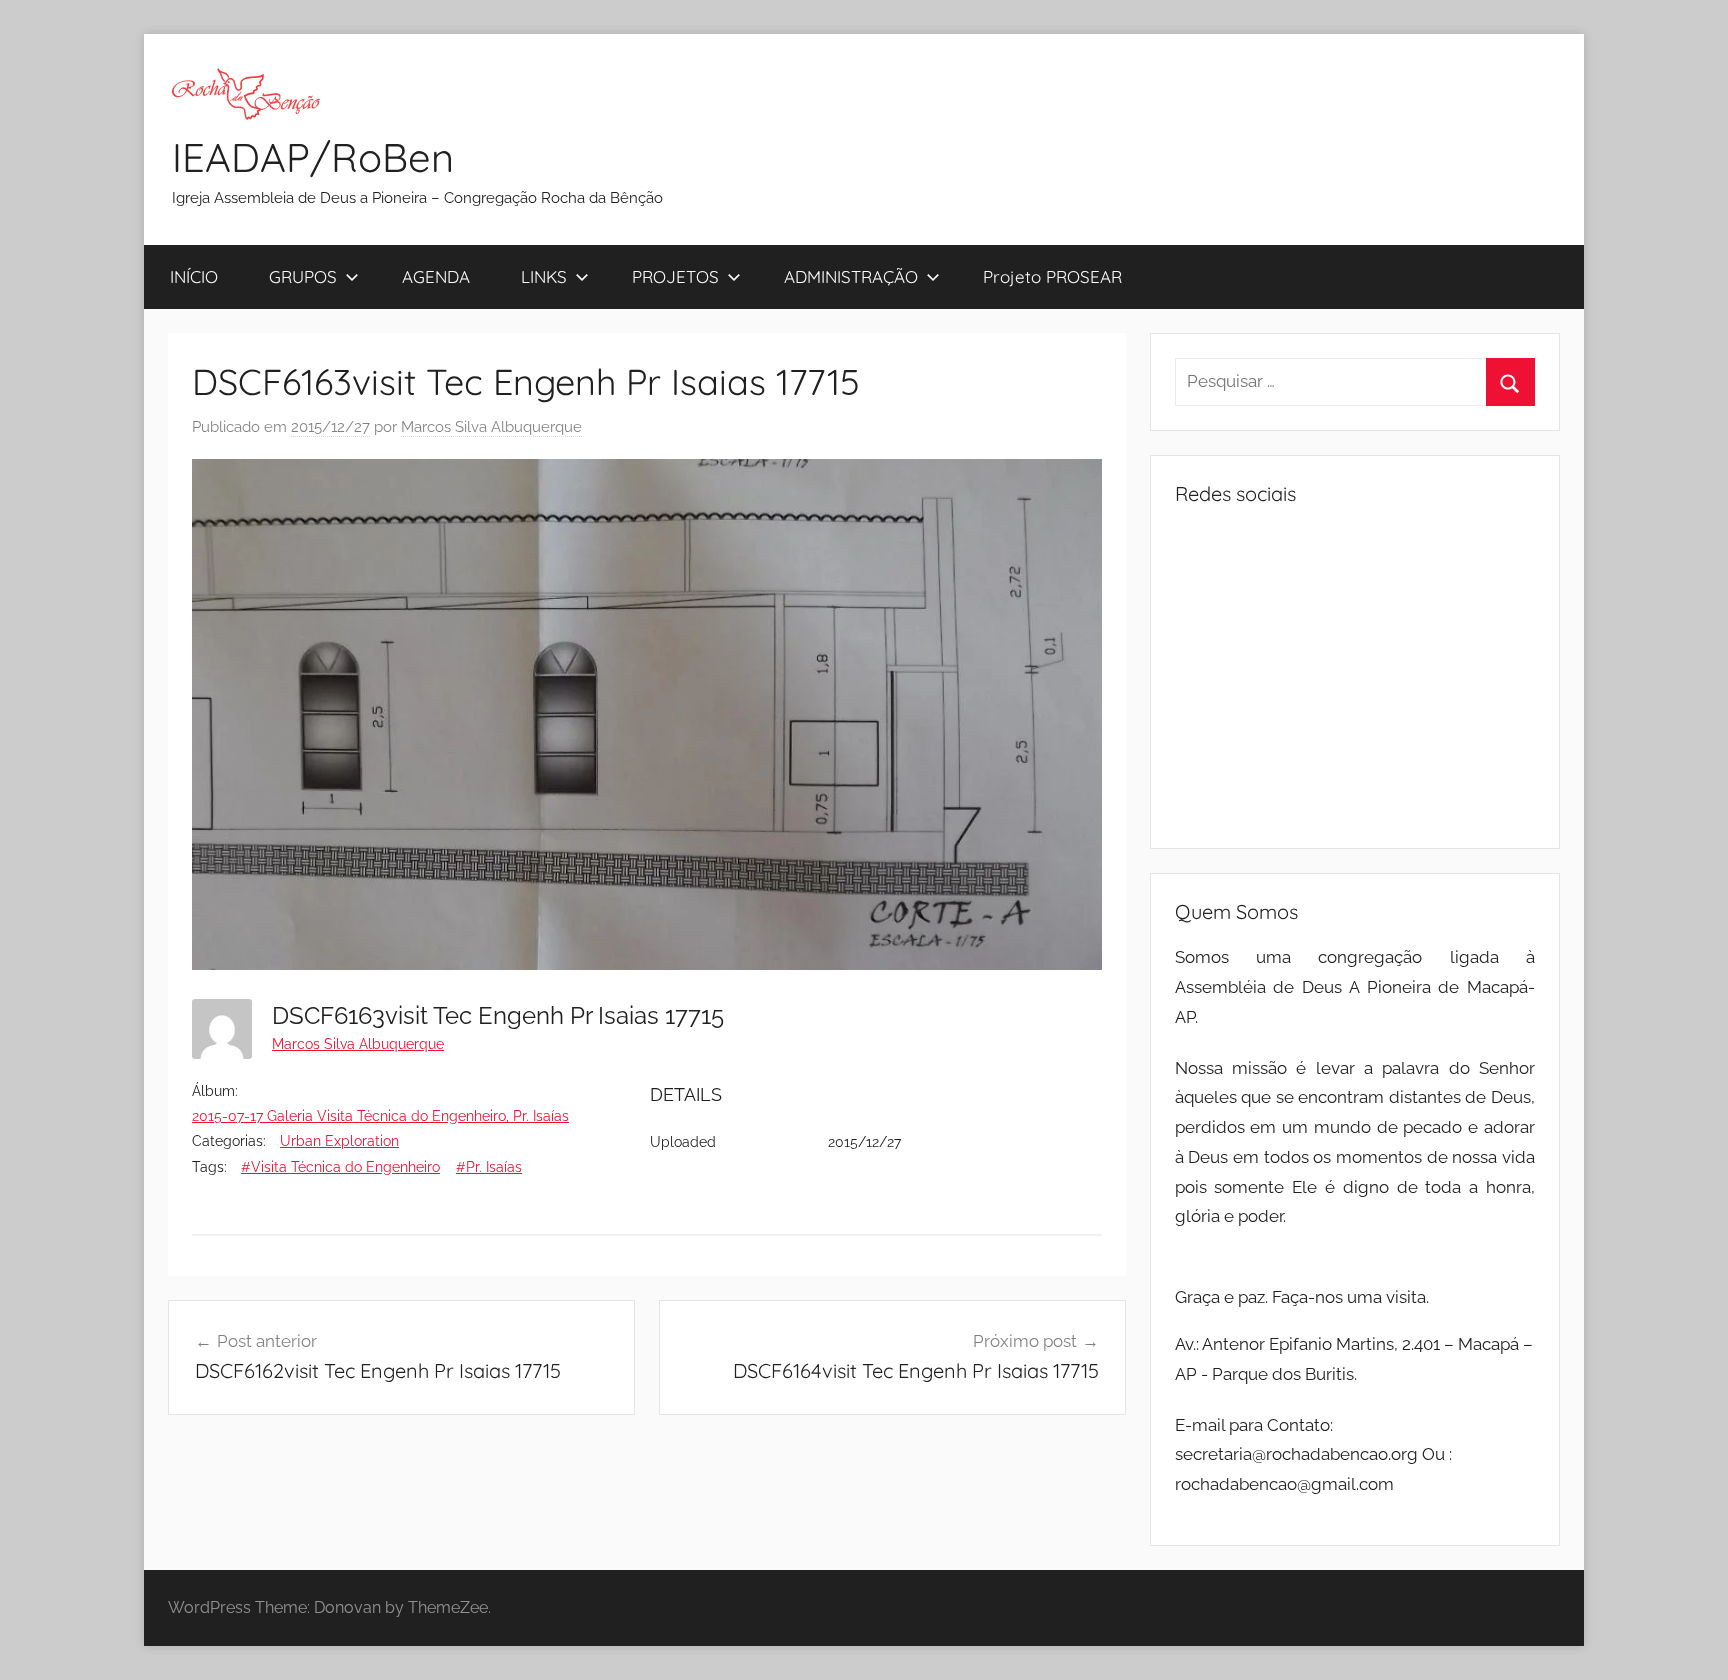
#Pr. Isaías (489, 1167)
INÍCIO (194, 276)
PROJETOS (675, 276)
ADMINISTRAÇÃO (851, 276)
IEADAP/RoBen (313, 157)
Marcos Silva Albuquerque (491, 427)
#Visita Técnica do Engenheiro (340, 1167)
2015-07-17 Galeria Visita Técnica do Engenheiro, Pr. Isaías (380, 1116)
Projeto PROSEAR (1052, 276)
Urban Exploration (339, 1141)
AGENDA (436, 276)
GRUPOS (303, 276)
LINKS (544, 276)
